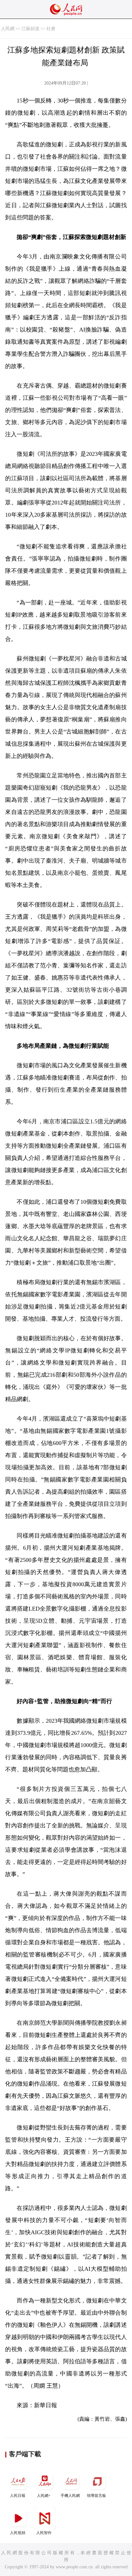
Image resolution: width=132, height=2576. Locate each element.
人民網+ (44, 2496)
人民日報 (18, 2496)
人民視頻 (18, 2533)
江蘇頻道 (30, 29)
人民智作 (44, 2533)
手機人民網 (70, 2496)
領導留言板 (96, 2496)
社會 (51, 29)
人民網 (8, 29)
